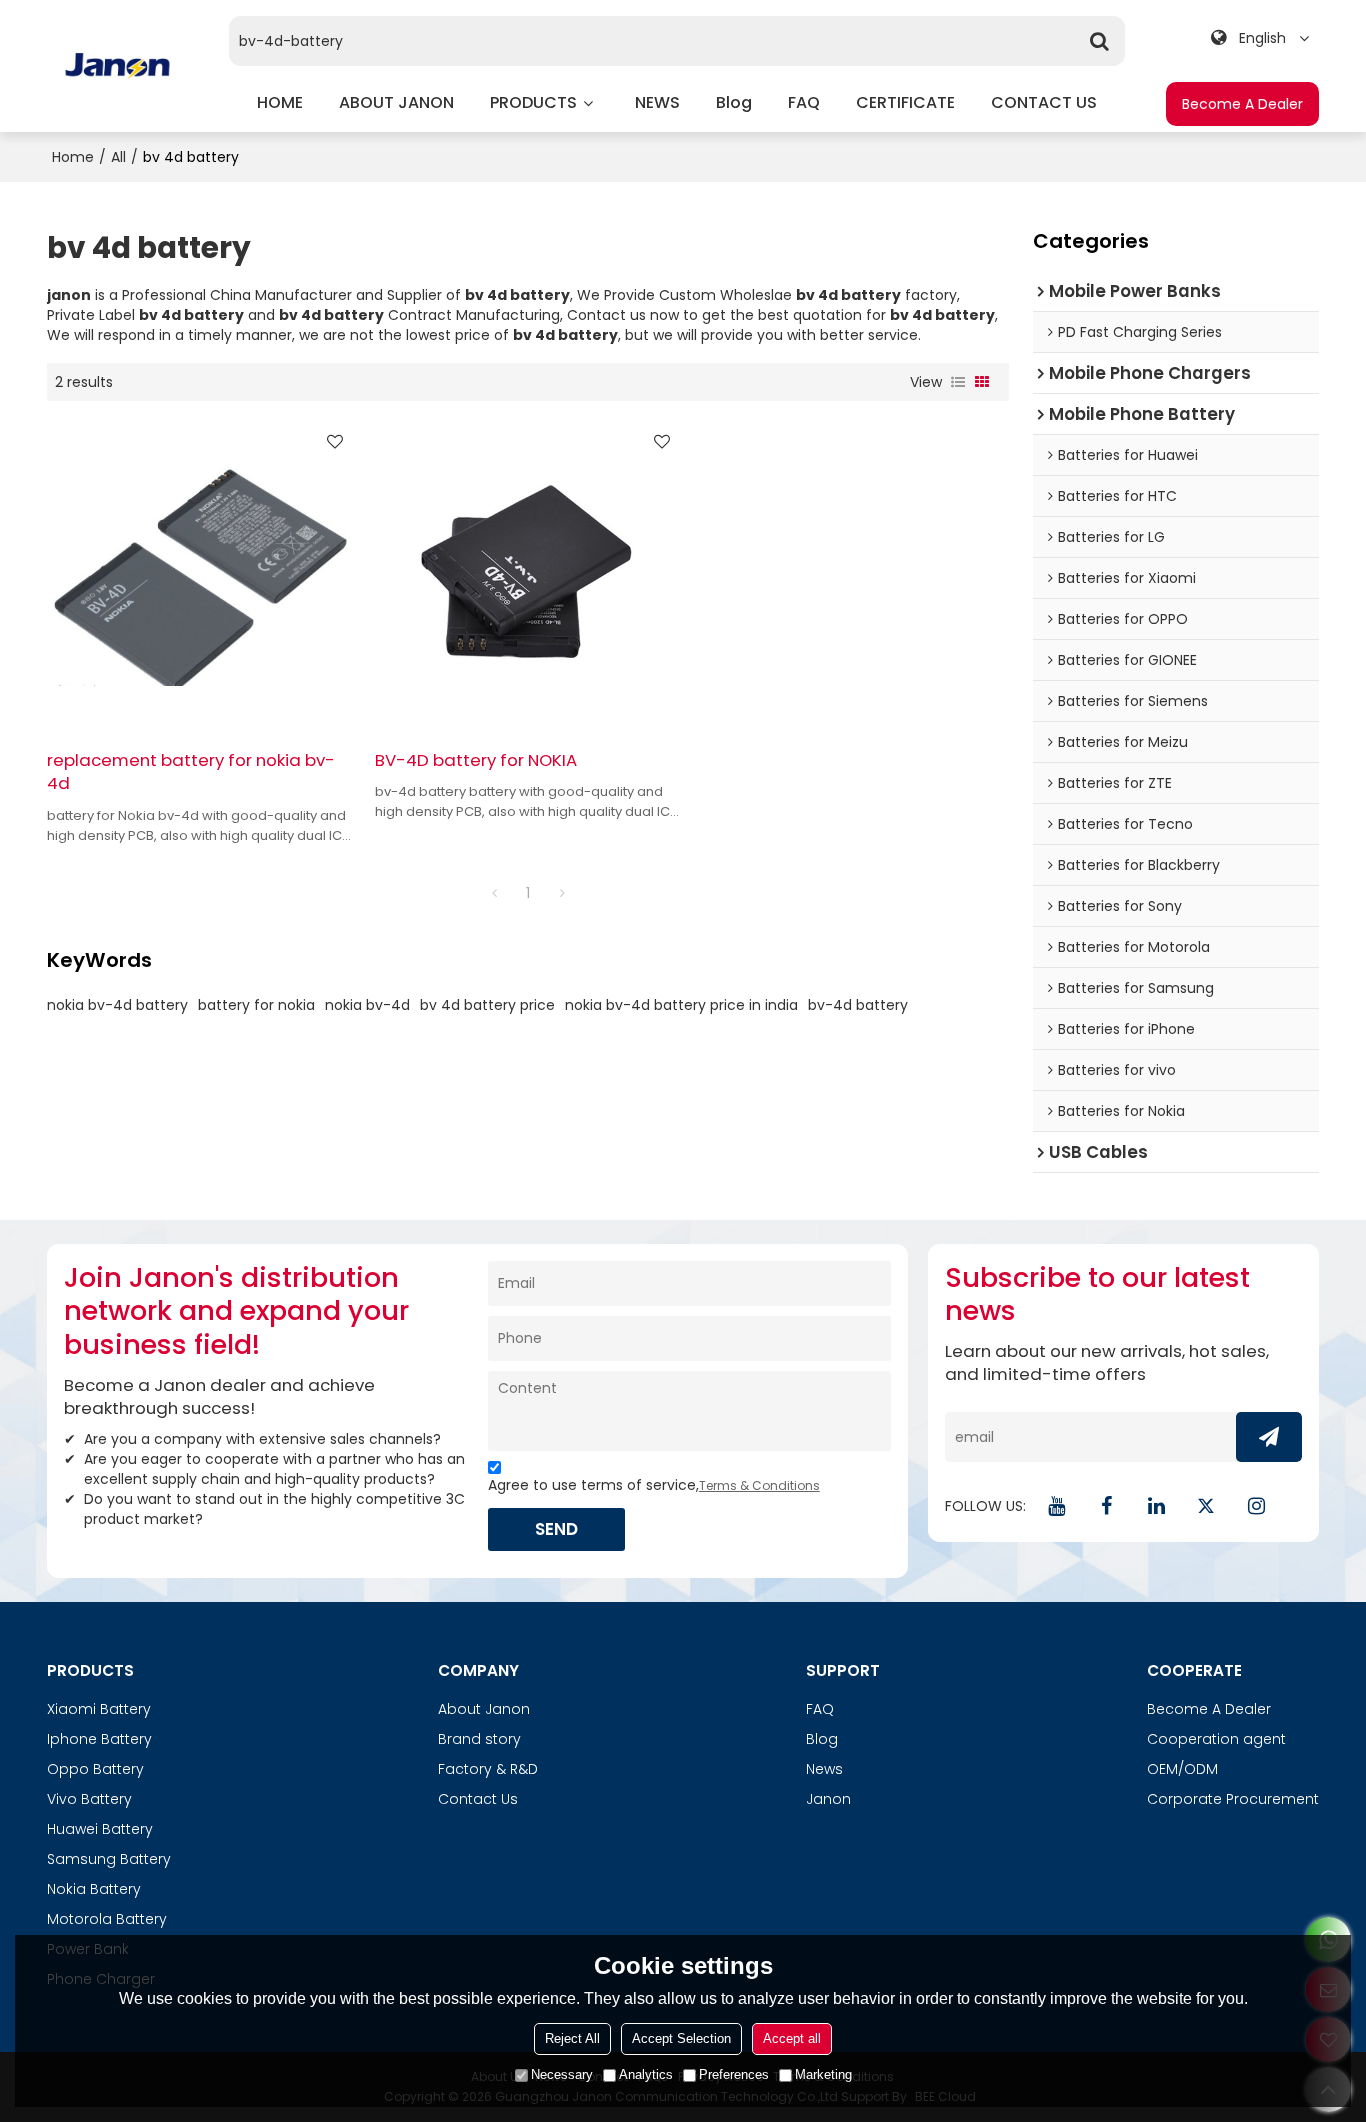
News (824, 1769)
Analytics (646, 2074)
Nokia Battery (94, 1889)
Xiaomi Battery (99, 1709)
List (958, 382)
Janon (828, 1799)
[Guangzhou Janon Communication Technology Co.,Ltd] (117, 66)
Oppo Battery (95, 1769)
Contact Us (478, 1799)
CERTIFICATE (905, 102)
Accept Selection (681, 2038)
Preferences (734, 2074)
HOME (280, 102)
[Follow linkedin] (1156, 1506)
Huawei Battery (100, 1829)
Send (556, 1529)
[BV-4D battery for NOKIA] (528, 574)
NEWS (657, 102)
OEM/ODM (1182, 1769)
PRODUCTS (533, 102)
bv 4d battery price (487, 1005)
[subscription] (1269, 1437)
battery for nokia (256, 1005)
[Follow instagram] (1256, 1506)
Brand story (479, 1739)
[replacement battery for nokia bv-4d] (200, 574)
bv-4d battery (858, 1005)
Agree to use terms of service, (654, 1485)
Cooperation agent (1216, 1739)
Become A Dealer (1242, 104)
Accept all (792, 2038)
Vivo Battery (89, 1799)
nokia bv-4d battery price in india (681, 1005)
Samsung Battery (109, 1859)
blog (734, 102)
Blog (822, 1739)
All (118, 157)
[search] (1100, 41)
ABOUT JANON (396, 102)
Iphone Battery (99, 1739)
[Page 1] (494, 893)
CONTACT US (1044, 102)
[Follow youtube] (1056, 1506)
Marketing (823, 2074)
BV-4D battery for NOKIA (476, 760)
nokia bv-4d (367, 1005)
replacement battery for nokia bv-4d (191, 772)
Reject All (572, 2038)
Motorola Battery (107, 1919)
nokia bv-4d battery (117, 1005)
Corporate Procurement (1233, 1799)
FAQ (804, 102)
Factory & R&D (488, 1769)
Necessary (562, 2074)
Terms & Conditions (759, 1485)
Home (73, 157)
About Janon (484, 1709)
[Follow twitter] (1206, 1506)
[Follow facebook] (1106, 1506)
